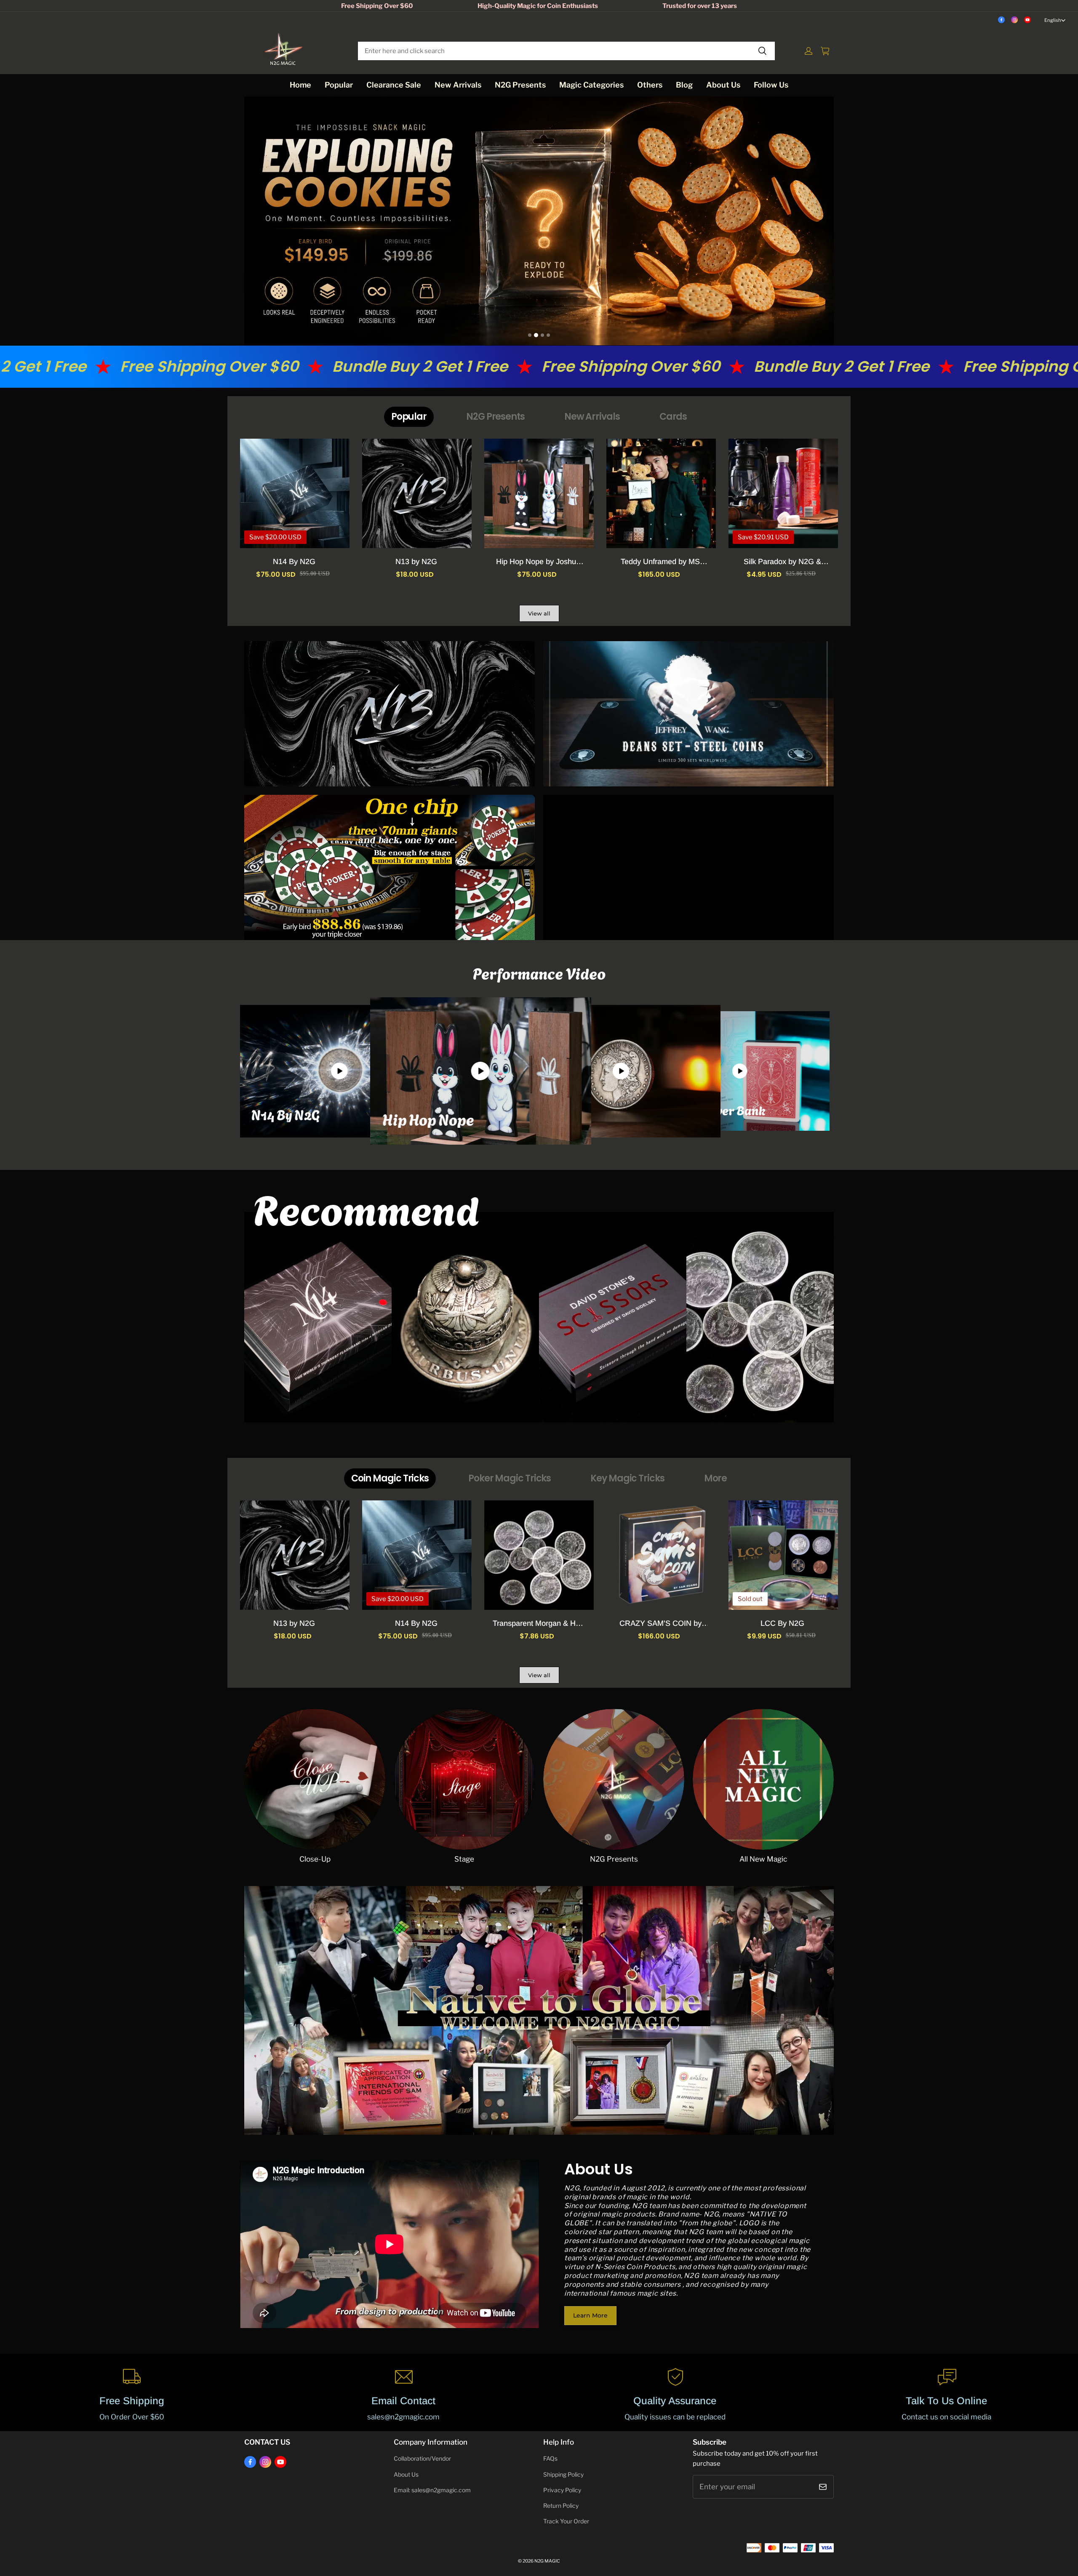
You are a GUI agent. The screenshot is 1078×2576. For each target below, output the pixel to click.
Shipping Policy (563, 2475)
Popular (339, 85)
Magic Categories (591, 85)
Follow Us (771, 85)
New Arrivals (458, 85)
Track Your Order (566, 2521)
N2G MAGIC (547, 2561)
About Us (723, 85)
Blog (684, 85)
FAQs (550, 2459)
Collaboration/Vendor (422, 2459)
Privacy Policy (562, 2490)
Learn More (590, 2315)
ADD (783, 1622)
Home (300, 85)
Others (650, 85)
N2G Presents (520, 85)
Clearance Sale (394, 85)
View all (539, 613)
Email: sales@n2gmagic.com (432, 2490)
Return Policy (561, 2506)
